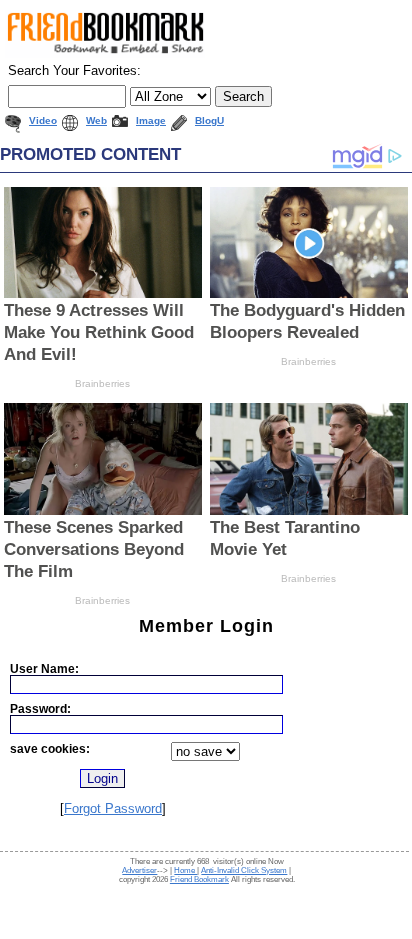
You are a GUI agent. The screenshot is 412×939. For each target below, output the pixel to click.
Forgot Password (113, 808)
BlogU (209, 120)
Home (185, 870)
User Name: (44, 668)
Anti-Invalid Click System (244, 870)
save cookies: (50, 748)
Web (96, 120)
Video (43, 120)
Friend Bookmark (199, 879)
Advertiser (139, 870)
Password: (40, 708)
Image (151, 120)
